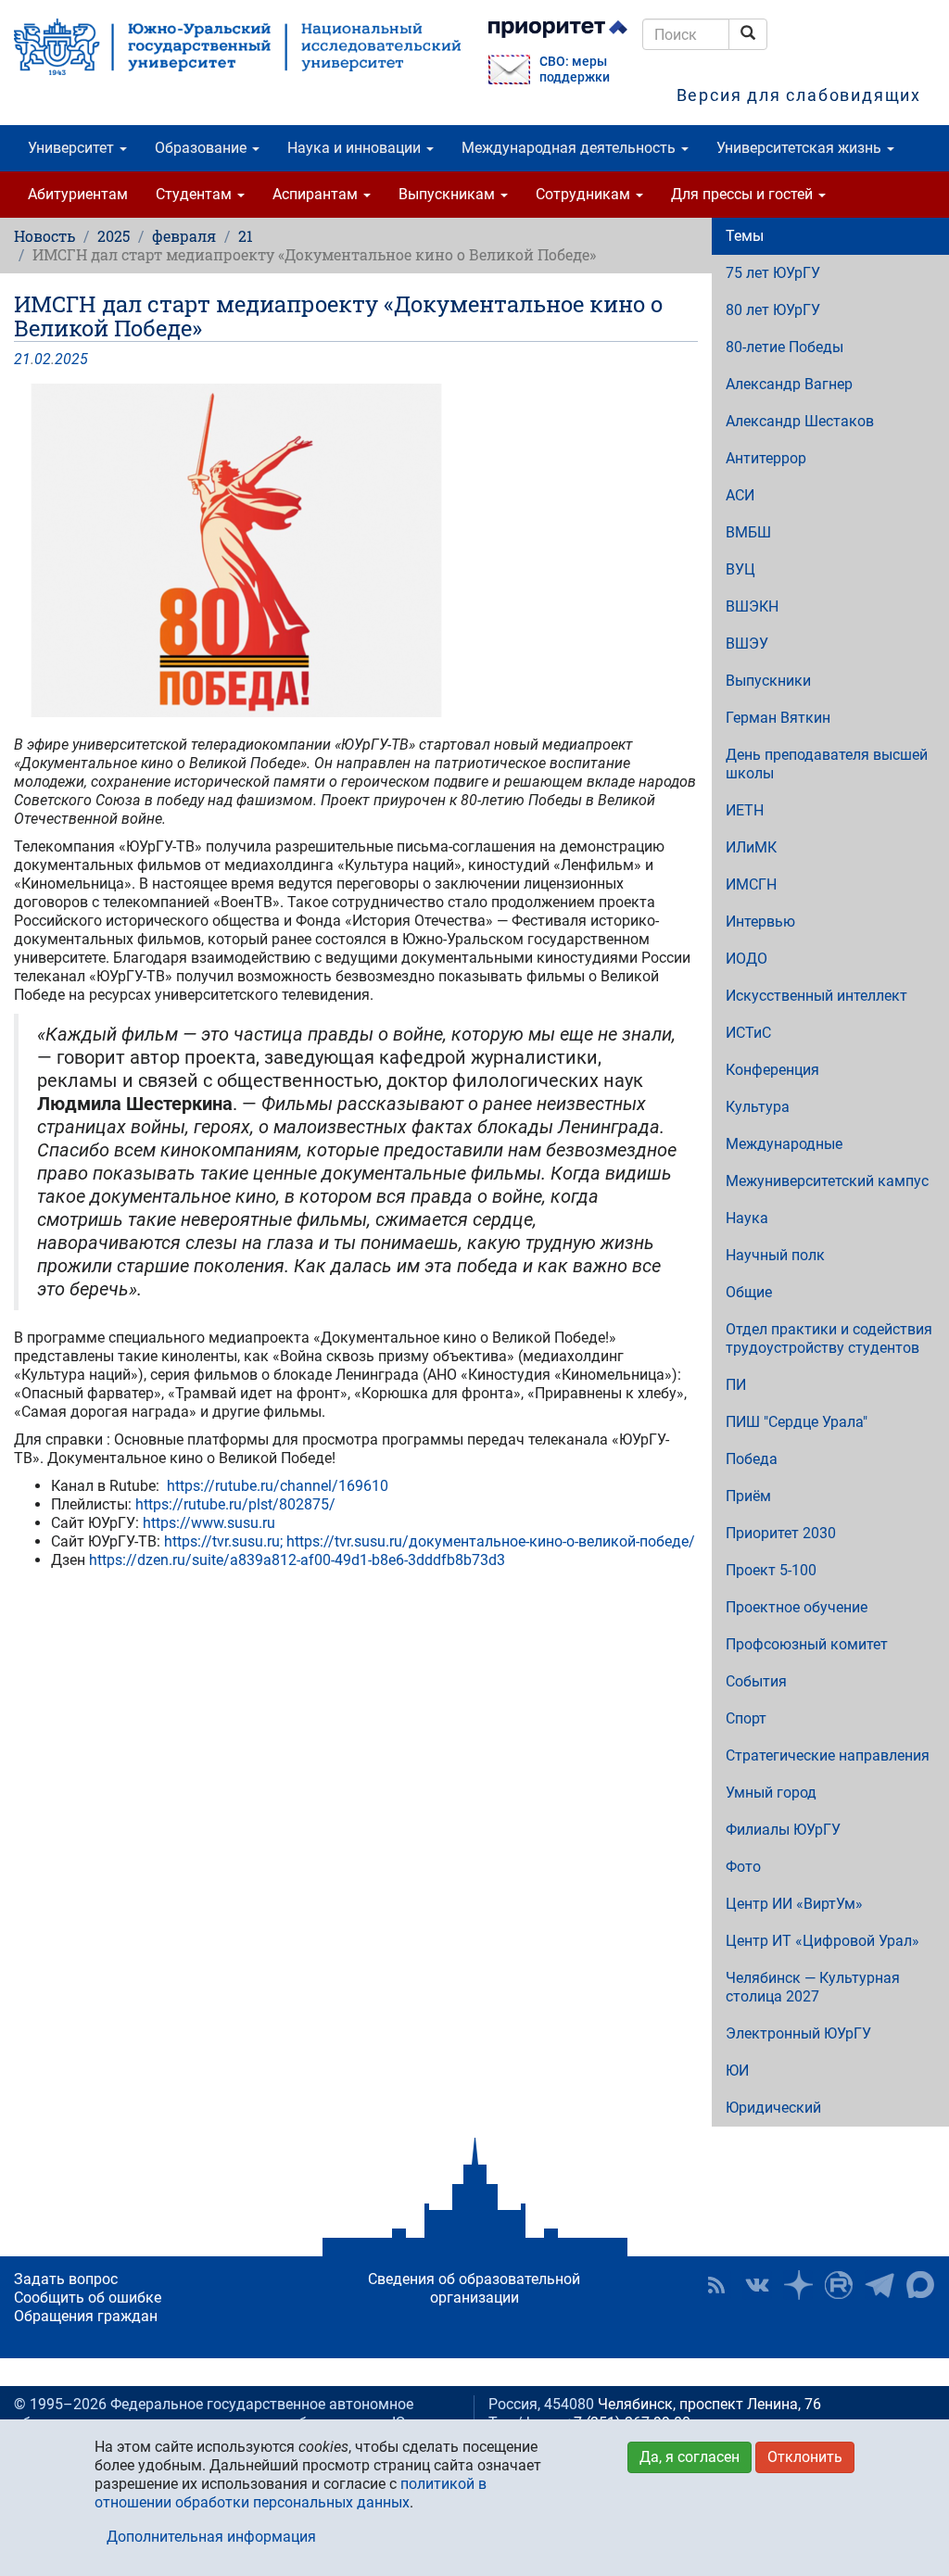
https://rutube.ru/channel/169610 (278, 1486)
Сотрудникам (585, 194)
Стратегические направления (828, 1755)
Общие (749, 1292)
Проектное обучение (797, 1607)
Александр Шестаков (800, 421)
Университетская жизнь (801, 148)
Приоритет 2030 (781, 1533)
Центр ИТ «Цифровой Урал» (822, 1941)
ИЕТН (745, 810)
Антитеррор (766, 458)
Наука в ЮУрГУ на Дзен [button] (798, 2285)
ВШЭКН (752, 606)
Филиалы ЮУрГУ (783, 1830)
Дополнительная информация (211, 2537)
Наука (747, 1218)
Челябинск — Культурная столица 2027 (813, 1987)
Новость (44, 236)
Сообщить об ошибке (88, 2298)
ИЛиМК (751, 847)
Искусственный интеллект (816, 996)
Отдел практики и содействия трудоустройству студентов (829, 1339)
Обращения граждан (86, 2316)
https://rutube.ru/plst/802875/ (235, 1504)
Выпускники (768, 681)
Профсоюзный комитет (807, 1644)
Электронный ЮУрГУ (798, 2033)
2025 (114, 236)
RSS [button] (716, 2285)
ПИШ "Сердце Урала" (797, 1422)
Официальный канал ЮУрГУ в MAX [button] (920, 2285)
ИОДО (747, 959)
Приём (748, 1496)
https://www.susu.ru (209, 1523)
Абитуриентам (78, 194)
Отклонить (805, 2457)
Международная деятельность (570, 148)
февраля (184, 236)
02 (43, 359)
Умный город (771, 1793)
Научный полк (775, 1255)
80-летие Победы (785, 347)
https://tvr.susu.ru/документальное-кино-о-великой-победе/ (491, 1541)
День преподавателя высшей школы (827, 764)
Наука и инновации (356, 148)
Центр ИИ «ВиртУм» (794, 1904)
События (756, 1681)
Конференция (772, 1070)
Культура (758, 1107)
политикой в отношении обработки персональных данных (291, 2493)
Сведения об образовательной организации (474, 2288)
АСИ (740, 495)
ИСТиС (748, 1033)
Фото (743, 1867)
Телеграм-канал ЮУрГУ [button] (879, 2285)
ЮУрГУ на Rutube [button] (839, 2285)
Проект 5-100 (771, 1570)
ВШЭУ (747, 644)
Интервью (760, 922)
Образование (202, 148)
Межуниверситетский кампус (827, 1181)
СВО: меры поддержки (575, 69)
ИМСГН (751, 884)
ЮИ (737, 2071)
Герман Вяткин (778, 718)
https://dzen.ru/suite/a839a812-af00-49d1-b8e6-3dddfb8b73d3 (297, 1560)
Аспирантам (317, 194)
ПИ (736, 1385)
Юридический (773, 2108)
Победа (752, 1459)
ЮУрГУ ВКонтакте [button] (757, 2285)
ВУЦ (740, 569)
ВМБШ (748, 532)
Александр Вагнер (789, 384)
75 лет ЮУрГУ (773, 273)
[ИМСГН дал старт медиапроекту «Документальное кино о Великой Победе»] (356, 550)
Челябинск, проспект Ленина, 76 (709, 2404)
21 (246, 236)
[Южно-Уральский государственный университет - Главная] (237, 47)
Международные (784, 1144)
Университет (73, 148)
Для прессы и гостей (744, 194)
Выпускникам (449, 194)
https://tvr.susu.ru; (223, 1541)
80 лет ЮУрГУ (773, 310)
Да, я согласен (690, 2457)
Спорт (746, 1718)
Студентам (196, 194)
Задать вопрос (66, 2279)
